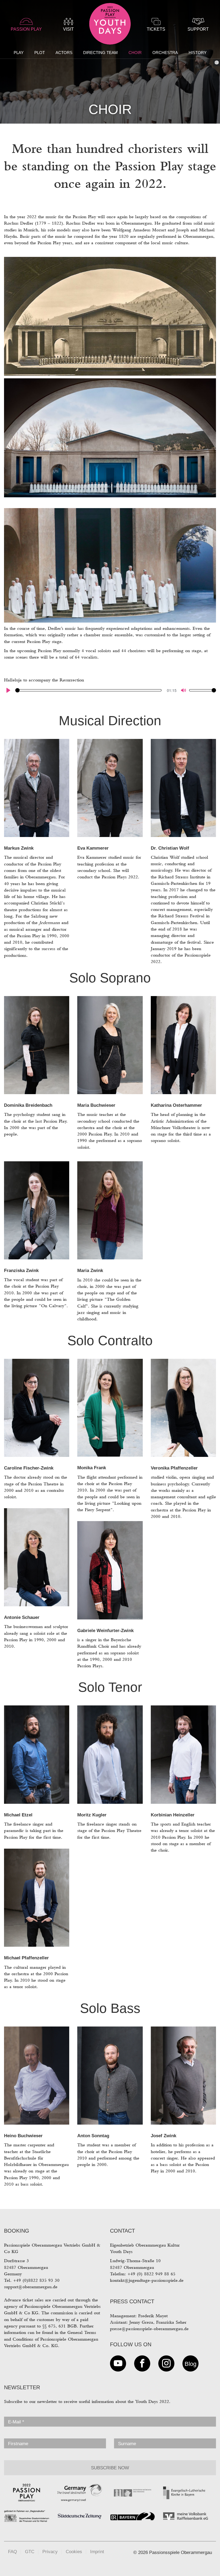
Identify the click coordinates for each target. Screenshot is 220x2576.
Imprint (97, 2552)
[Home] (110, 25)
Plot (40, 53)
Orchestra (165, 53)
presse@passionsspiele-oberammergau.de (149, 2329)
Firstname (18, 2444)
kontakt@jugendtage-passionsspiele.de (147, 2280)
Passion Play (26, 29)
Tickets (156, 29)
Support (198, 29)
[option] (110, 62)
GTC (30, 2552)
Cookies (74, 2552)
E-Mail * (16, 2422)
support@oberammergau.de (31, 2287)
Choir (135, 53)
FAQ (12, 2552)
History (198, 53)
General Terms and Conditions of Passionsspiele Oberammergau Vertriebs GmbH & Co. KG (51, 2339)
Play (19, 53)
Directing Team (100, 53)
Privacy (50, 2552)
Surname (127, 2444)
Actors (64, 53)
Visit (68, 29)
